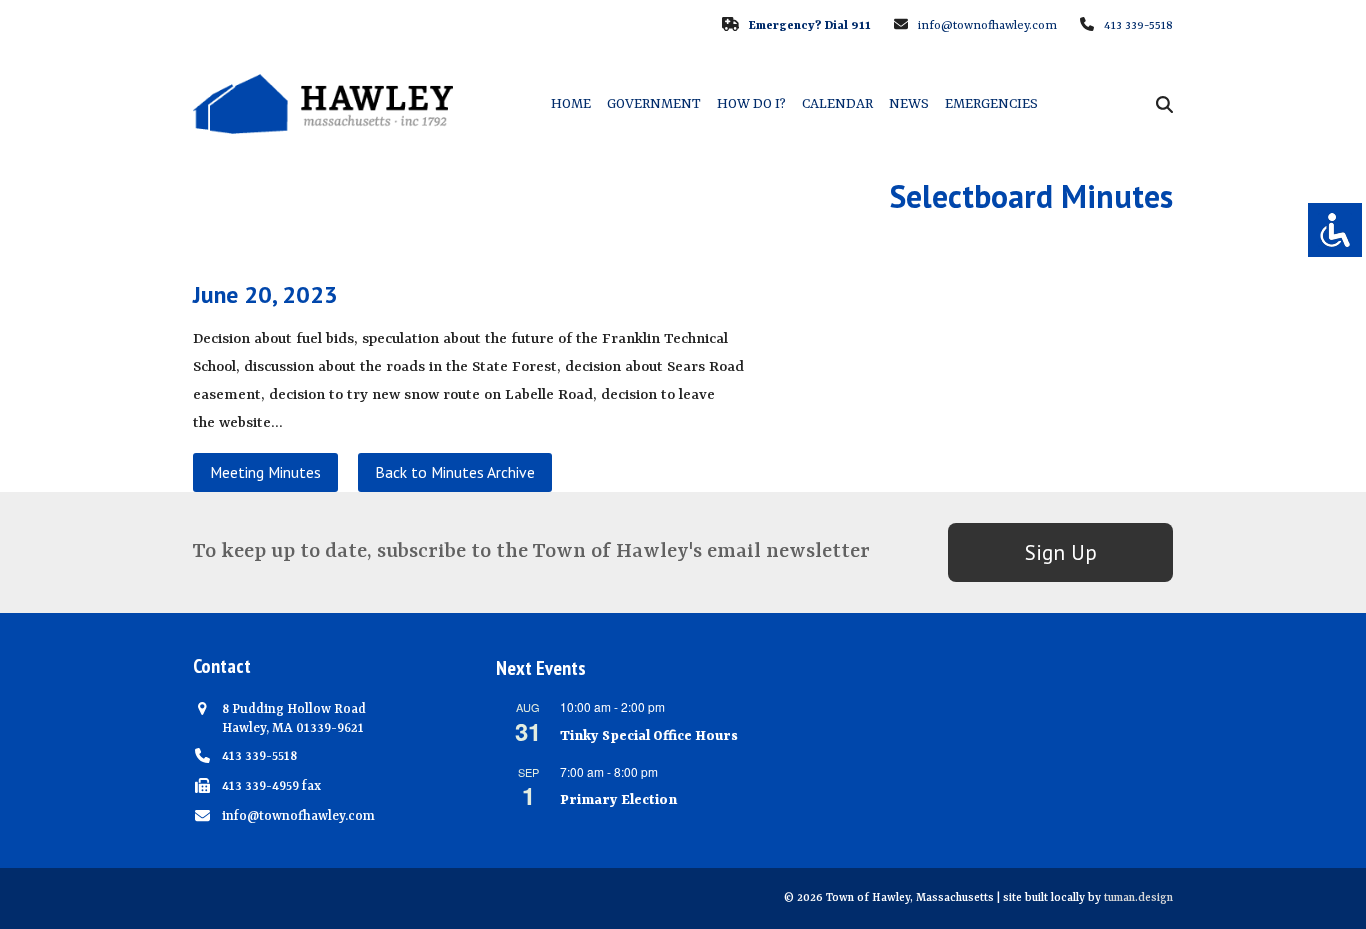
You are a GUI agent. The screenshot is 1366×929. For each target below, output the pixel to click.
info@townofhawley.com (987, 26)
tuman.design (1138, 898)
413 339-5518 (1138, 26)
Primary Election (618, 800)
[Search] (1164, 104)
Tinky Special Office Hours (649, 736)
